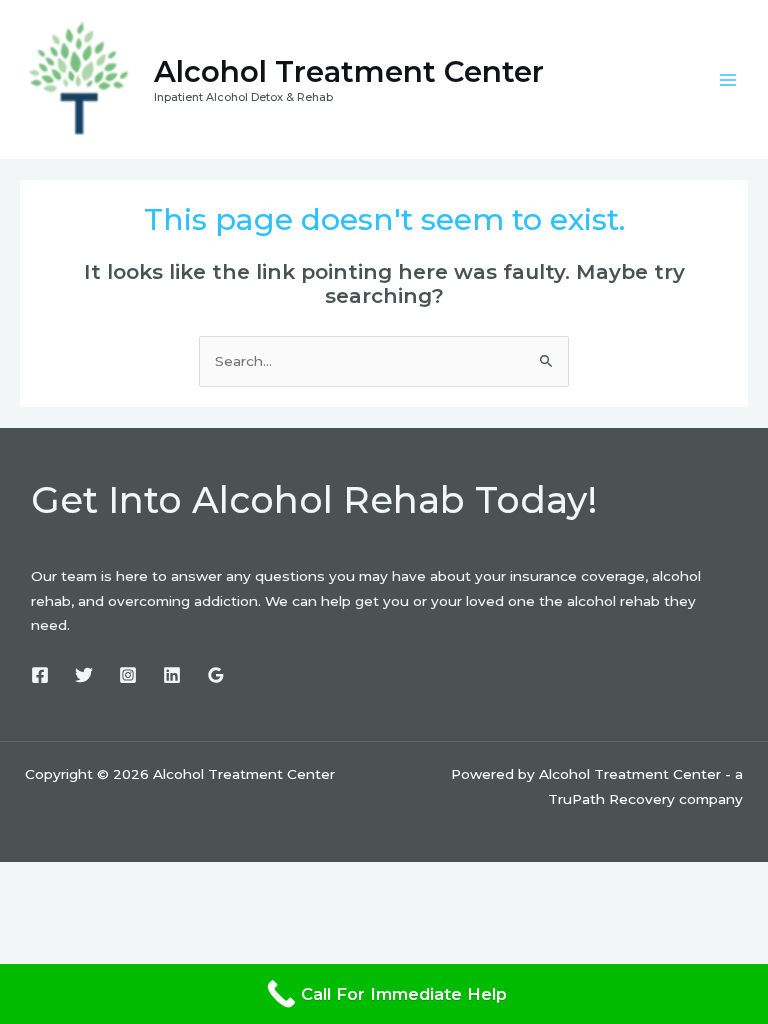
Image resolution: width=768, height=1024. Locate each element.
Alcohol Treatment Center (349, 71)
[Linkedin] (172, 675)
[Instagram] (128, 675)
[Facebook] (40, 675)
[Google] (216, 675)
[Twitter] (84, 675)
